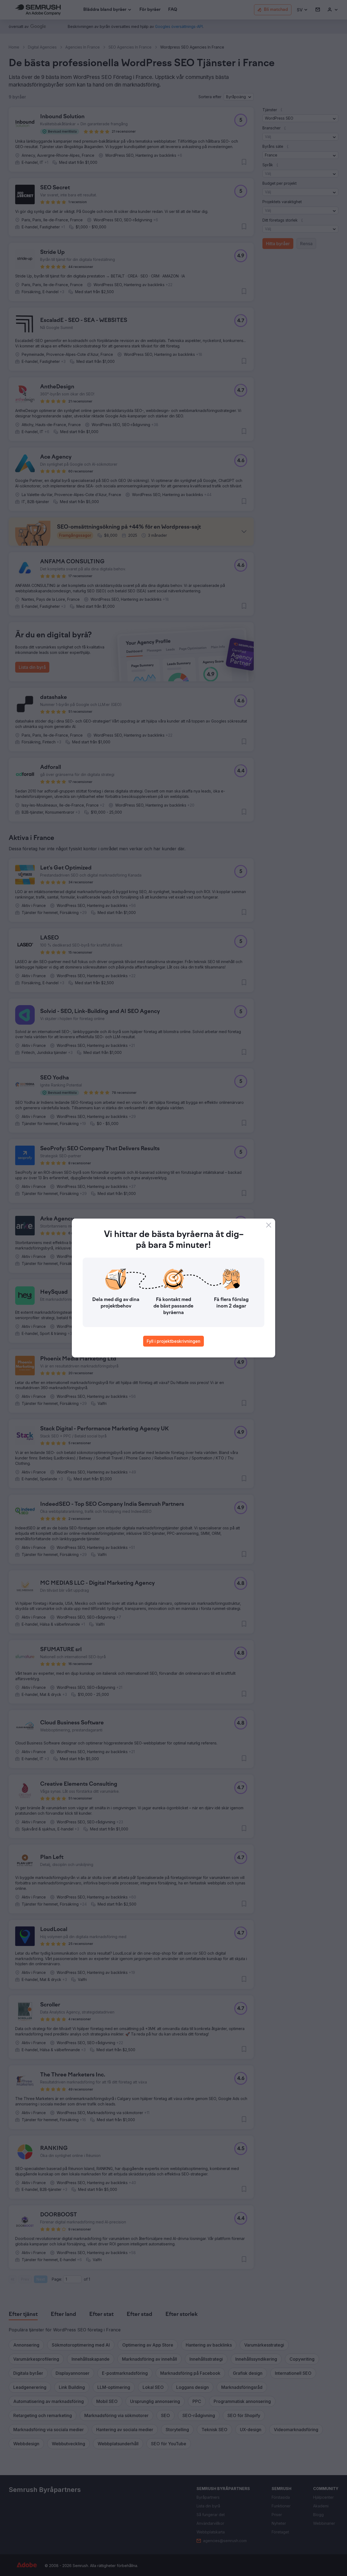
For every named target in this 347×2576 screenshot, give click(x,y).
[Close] (269, 1225)
